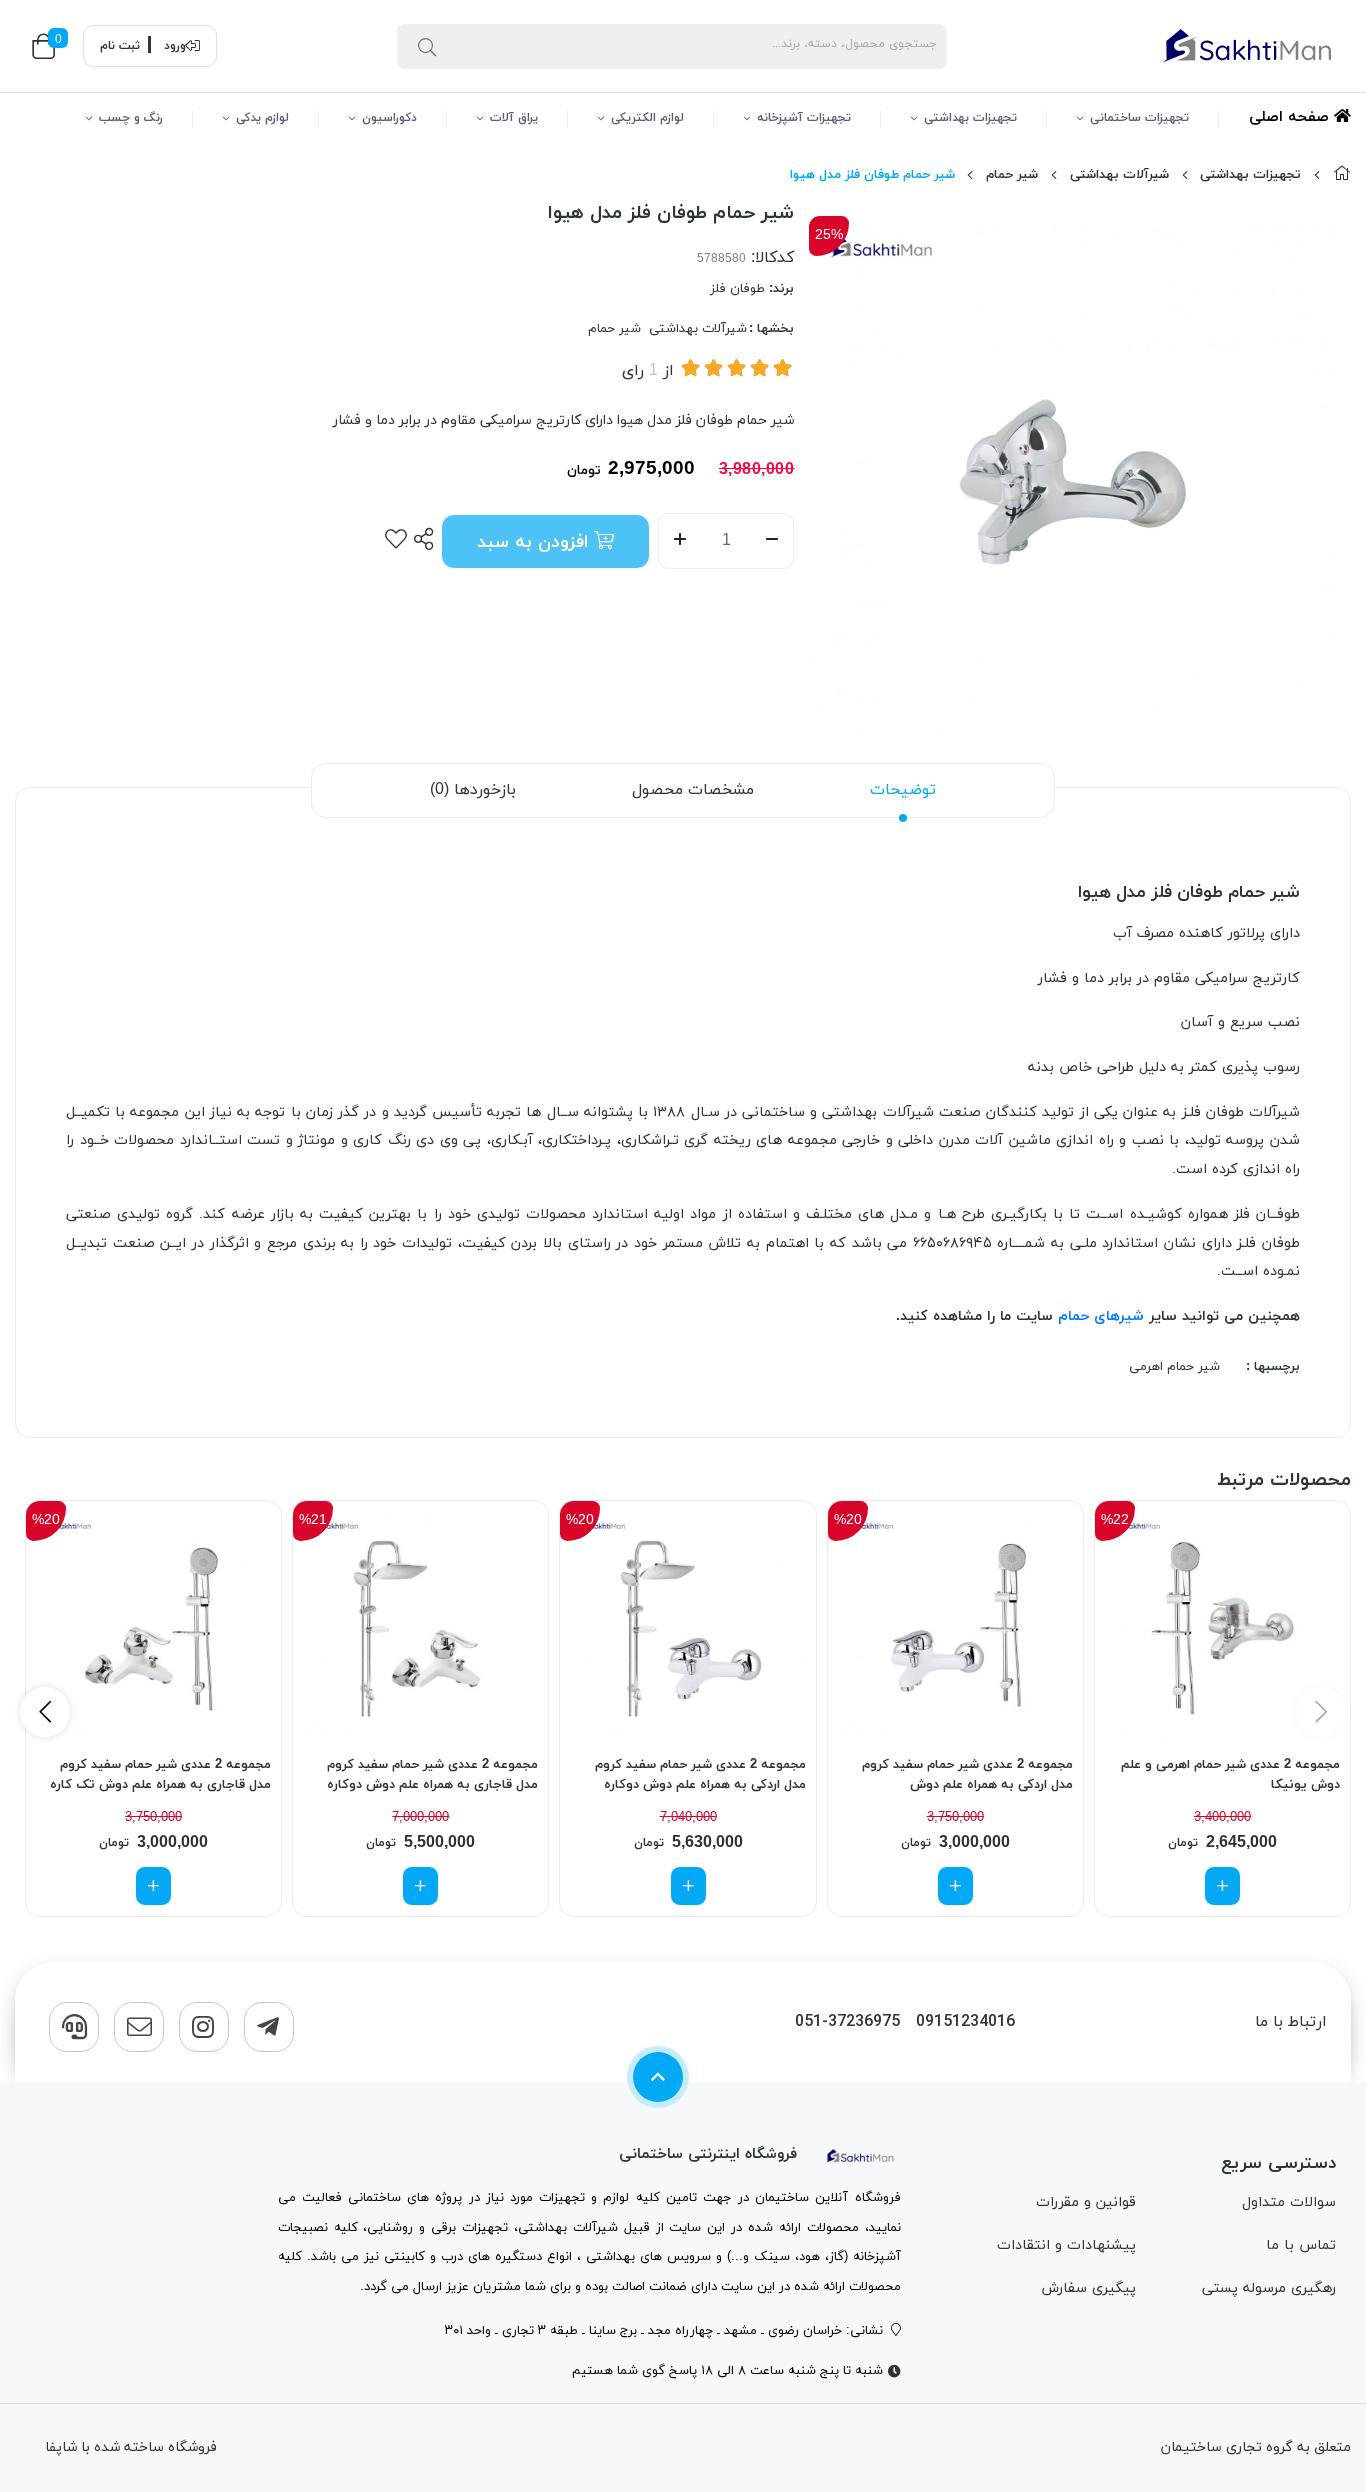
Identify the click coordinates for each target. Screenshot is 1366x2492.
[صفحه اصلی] (1342, 175)
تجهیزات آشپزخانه (804, 118)
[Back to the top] (658, 2077)
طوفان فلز (737, 289)
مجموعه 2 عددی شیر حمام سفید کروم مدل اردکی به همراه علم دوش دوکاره (700, 1775)
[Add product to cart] (1222, 1886)
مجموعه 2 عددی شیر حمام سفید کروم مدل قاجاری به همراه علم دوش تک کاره (160, 1775)
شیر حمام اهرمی (1174, 1367)
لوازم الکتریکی (647, 118)
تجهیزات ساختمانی (1139, 118)
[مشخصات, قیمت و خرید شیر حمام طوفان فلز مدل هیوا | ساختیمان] (861, 2154)
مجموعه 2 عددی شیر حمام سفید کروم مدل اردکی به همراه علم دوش (967, 1775)
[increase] (679, 541)
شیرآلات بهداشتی (1119, 175)
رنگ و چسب (131, 118)
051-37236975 (847, 2022)
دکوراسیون (389, 118)
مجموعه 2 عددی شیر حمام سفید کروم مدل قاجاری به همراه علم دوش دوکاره (432, 1775)
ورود (175, 46)
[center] (427, 46)
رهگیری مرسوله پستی (1269, 2288)
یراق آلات (514, 118)
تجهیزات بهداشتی (970, 118)
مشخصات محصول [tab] (693, 790)
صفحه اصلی (1291, 117)
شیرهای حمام (1101, 1316)
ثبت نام (120, 46)
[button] (45, 1712)
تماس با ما (1301, 2245)
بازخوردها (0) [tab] (473, 790)
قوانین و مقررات (1086, 2202)
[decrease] (772, 541)
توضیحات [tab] (903, 790)
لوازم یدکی (262, 118)
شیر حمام (1012, 175)
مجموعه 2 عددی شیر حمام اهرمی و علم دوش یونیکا (1230, 1775)
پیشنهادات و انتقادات (1066, 2245)
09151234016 (965, 2022)
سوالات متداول (1289, 2202)
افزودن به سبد (535, 542)
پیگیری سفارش (1088, 2288)
